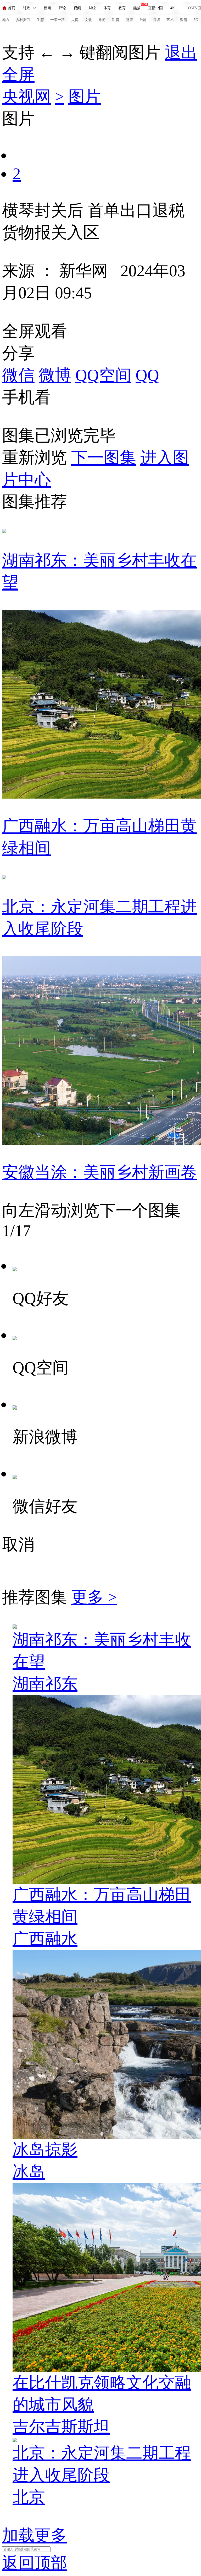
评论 (62, 8)
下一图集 (104, 458)
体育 (107, 8)
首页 (12, 8)
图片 (85, 97)
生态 (40, 20)
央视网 (26, 97)
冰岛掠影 (45, 2150)
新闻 (47, 8)
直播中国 (155, 8)
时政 (26, 8)
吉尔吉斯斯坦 (61, 2427)
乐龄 (143, 20)
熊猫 (137, 8)
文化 (88, 20)
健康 (129, 20)
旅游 (102, 20)
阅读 (157, 20)
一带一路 (58, 20)
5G (196, 20)
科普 (116, 20)
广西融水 (45, 1939)
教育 (122, 8)
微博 (55, 375)
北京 (29, 2497)
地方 (6, 20)
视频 (77, 8)
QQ (147, 375)
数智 (184, 20)
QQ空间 (103, 375)
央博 (75, 20)
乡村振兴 (23, 20)
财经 (92, 8)
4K (173, 8)
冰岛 (29, 2172)
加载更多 (35, 2535)
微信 (18, 375)
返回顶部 (35, 2563)
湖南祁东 (45, 1684)
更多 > (94, 1597)
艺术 (170, 20)
